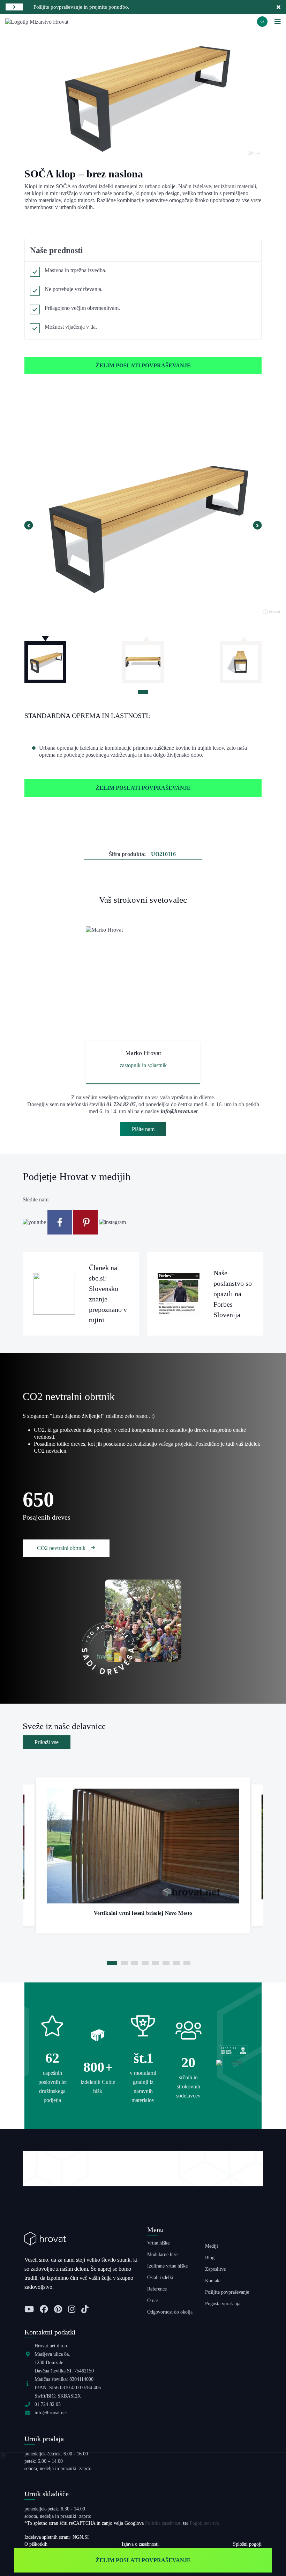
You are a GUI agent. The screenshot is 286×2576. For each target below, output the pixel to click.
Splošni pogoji (247, 2544)
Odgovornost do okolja (170, 2312)
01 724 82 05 (121, 1104)
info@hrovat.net (179, 1111)
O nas (153, 2300)
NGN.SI (81, 2537)
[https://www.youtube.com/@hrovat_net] (35, 1222)
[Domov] (37, 21)
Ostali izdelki (160, 2277)
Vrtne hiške (158, 2243)
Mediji (212, 2246)
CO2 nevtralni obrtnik (62, 1548)
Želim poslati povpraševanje (143, 365)
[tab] (143, 692)
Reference (157, 2289)
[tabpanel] (143, 659)
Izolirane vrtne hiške (167, 2266)
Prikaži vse (47, 1742)
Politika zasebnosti (163, 2523)
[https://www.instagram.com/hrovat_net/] (112, 1222)
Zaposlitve (215, 2269)
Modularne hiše (162, 2254)
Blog (210, 2258)
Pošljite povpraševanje (227, 2292)
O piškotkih (36, 2544)
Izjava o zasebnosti (140, 2544)
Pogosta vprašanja (223, 2304)
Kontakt (213, 2281)
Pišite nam (143, 1129)
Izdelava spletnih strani (47, 2537)
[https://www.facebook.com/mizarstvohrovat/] (60, 1222)
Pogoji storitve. (205, 2523)
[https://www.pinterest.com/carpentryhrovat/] (86, 1222)
